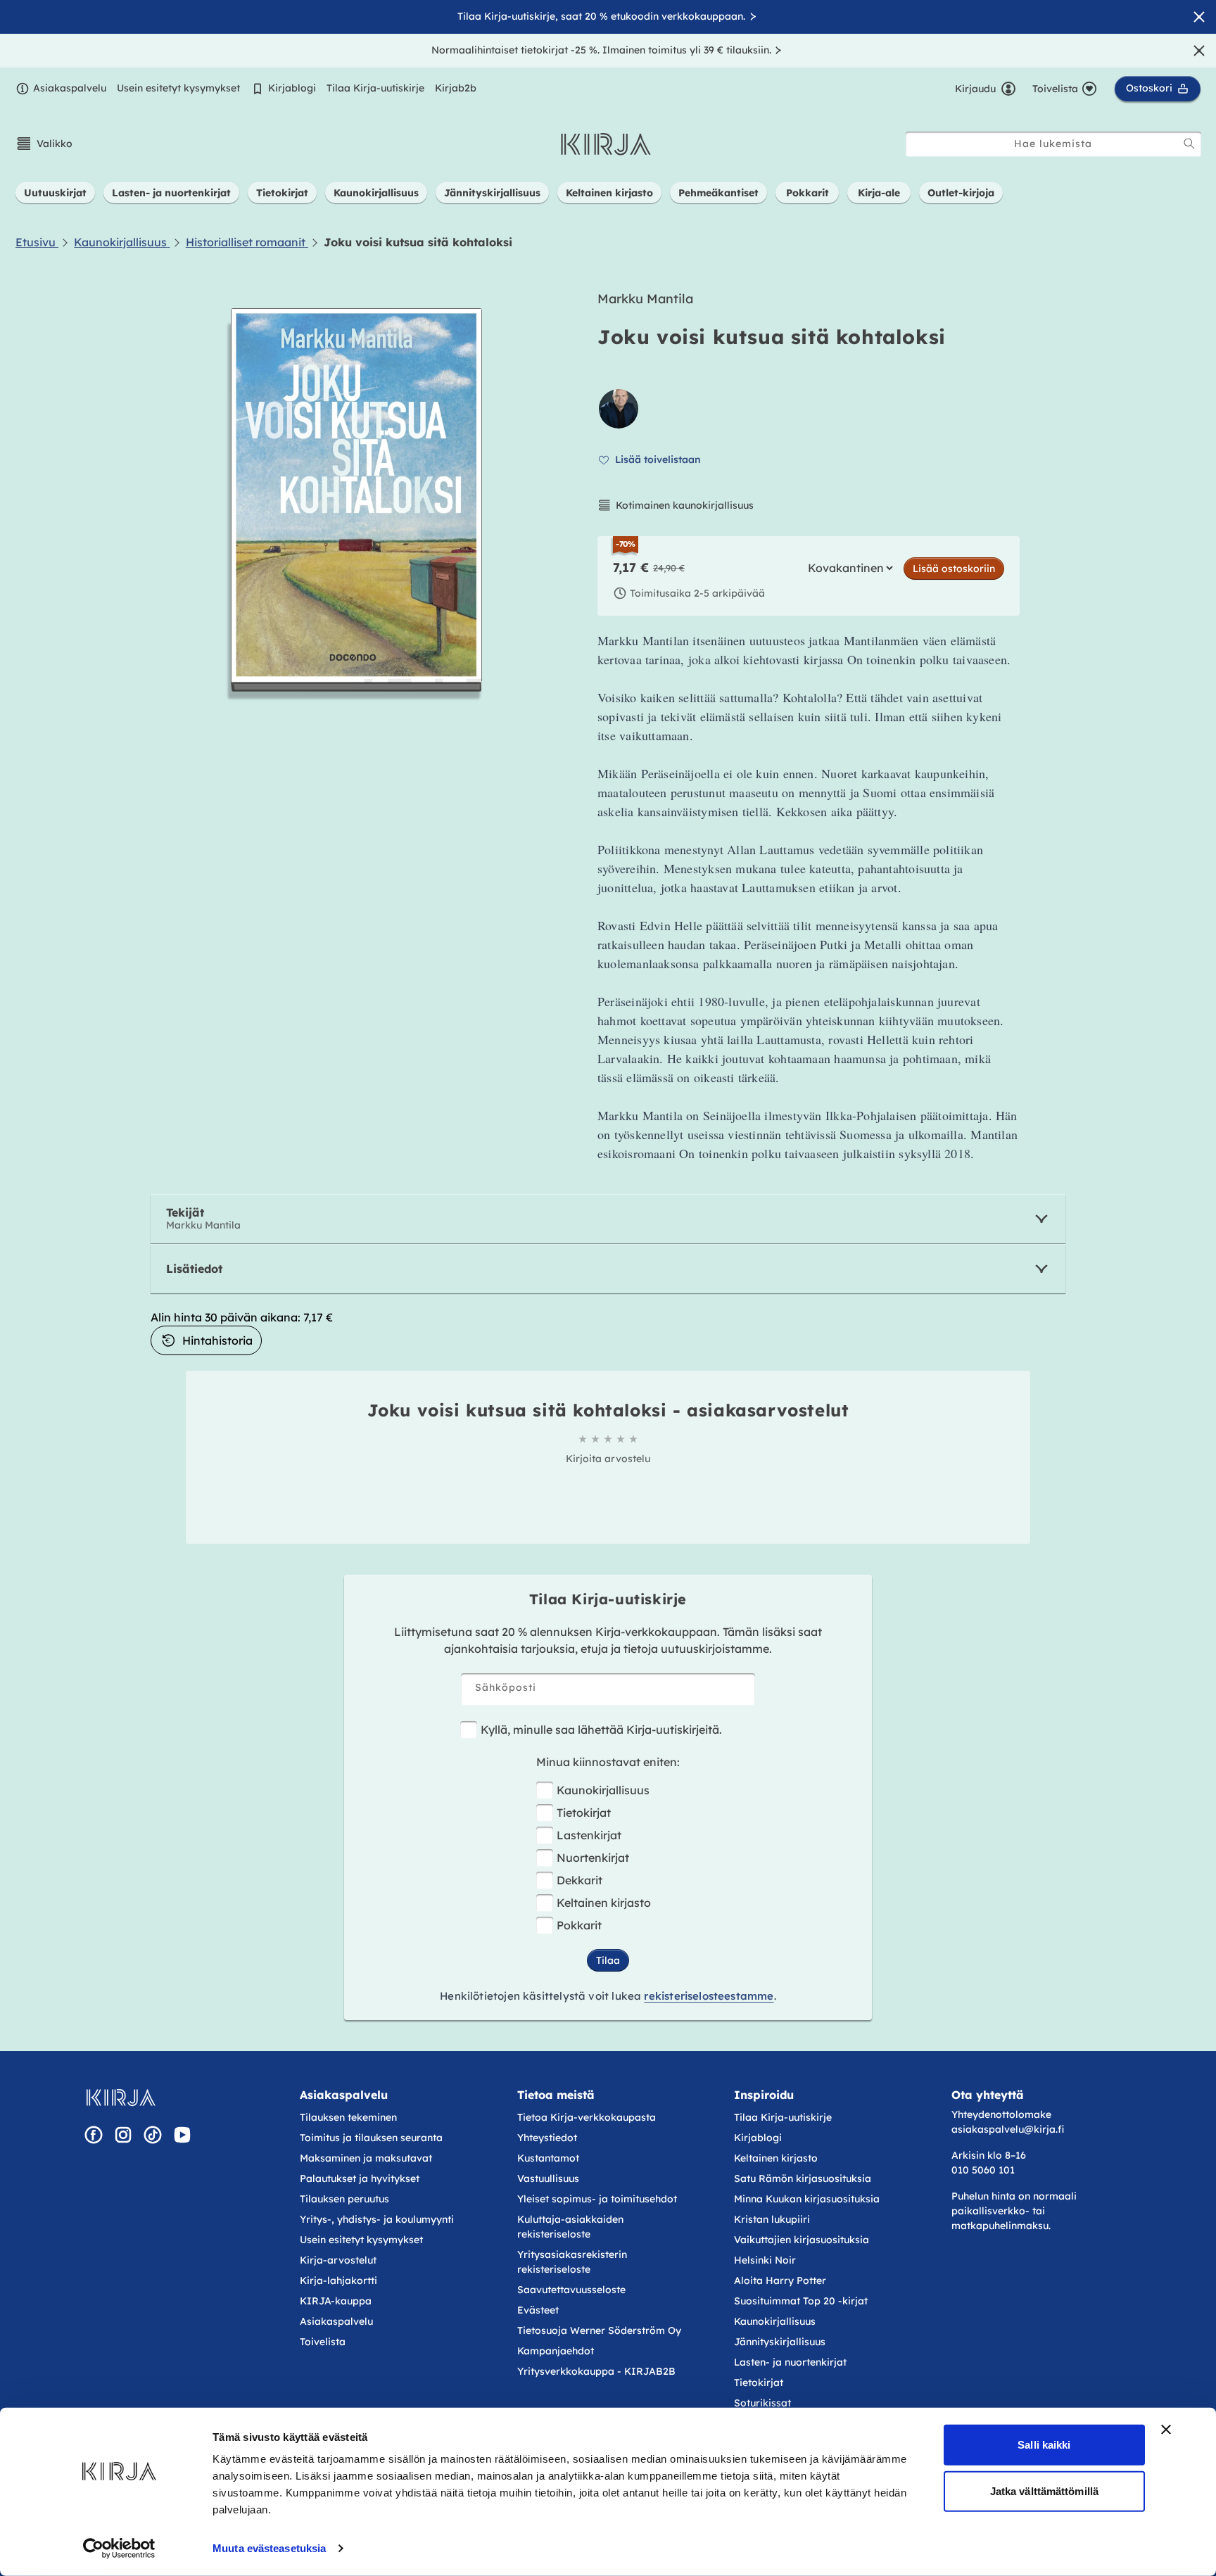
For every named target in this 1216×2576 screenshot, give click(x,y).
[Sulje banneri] (1166, 2430)
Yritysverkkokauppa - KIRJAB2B (596, 2371)
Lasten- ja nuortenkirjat (790, 2362)
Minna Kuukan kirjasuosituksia (807, 2199)
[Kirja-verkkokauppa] (121, 2098)
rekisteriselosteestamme (709, 1996)
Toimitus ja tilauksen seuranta (371, 2138)
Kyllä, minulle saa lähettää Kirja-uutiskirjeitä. (601, 1730)
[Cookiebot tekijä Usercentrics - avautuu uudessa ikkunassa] (119, 2549)
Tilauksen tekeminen (348, 2117)
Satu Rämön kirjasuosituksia (803, 2178)
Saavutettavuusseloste (571, 2290)
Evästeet (538, 2310)
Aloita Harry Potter (780, 2280)
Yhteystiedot (547, 2138)
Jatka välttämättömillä (1044, 2491)
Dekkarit (579, 1880)
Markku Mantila (645, 299)
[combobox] (1053, 144)
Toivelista (323, 2342)
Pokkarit (579, 1925)
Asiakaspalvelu (70, 88)
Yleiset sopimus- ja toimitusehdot (597, 2199)
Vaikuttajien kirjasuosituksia (802, 2240)
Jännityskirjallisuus (780, 2342)
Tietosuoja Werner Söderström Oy (599, 2330)
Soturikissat (762, 2403)
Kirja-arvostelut (338, 2260)
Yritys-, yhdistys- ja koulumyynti (377, 2219)
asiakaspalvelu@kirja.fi (1008, 2129)
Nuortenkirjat (593, 1858)
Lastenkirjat (589, 1835)
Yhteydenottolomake (1001, 2114)
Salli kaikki (1044, 2445)
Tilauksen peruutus (344, 2199)
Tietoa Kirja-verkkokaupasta (587, 2117)
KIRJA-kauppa (336, 2301)
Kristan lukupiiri (772, 2219)
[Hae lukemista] (1189, 144)
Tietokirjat (584, 1813)
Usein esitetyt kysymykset (178, 88)
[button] (44, 144)
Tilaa (608, 1960)
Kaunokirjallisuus (603, 1790)
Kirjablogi (292, 88)
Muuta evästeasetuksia (269, 2548)
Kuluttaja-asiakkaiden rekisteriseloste (570, 2227)
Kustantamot (548, 2158)
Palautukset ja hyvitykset (360, 2178)
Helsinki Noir (765, 2260)
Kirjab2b (456, 88)
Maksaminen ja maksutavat (366, 2158)
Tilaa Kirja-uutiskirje (375, 88)
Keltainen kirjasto (604, 1903)
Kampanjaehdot (556, 2351)
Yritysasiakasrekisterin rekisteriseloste (572, 2262)
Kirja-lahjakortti (338, 2280)
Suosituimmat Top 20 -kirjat (801, 2301)
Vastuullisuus (548, 2178)
